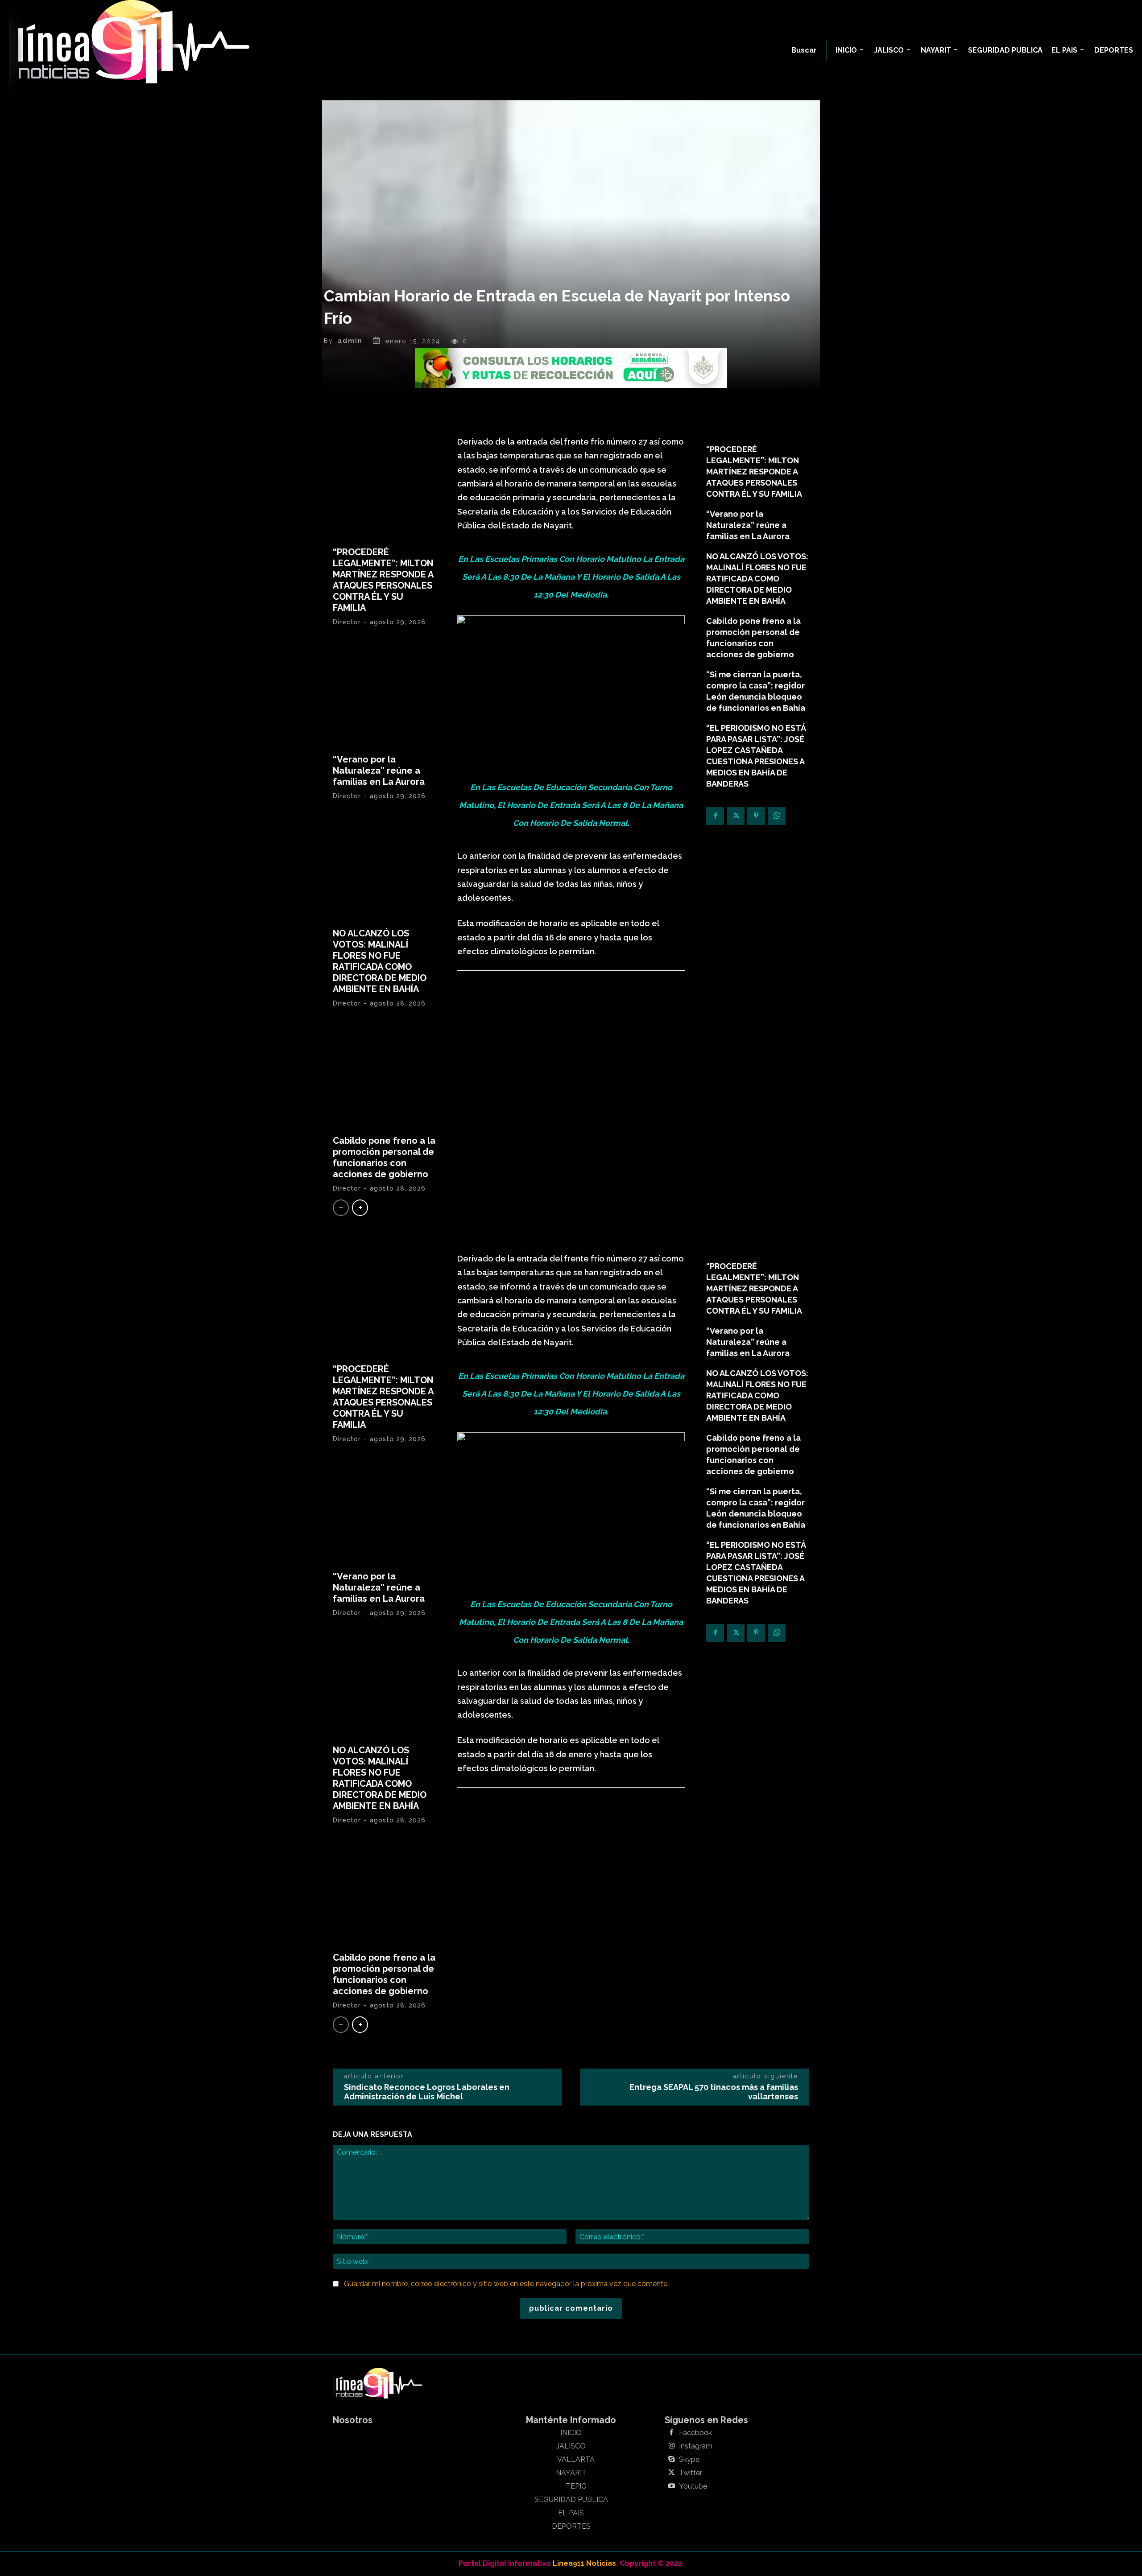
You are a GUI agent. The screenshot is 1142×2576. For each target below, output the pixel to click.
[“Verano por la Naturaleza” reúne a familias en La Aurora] (384, 694)
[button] (804, 50)
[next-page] (360, 1208)
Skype (689, 2460)
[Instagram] (671, 2446)
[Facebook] (715, 816)
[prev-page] (341, 1208)
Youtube (693, 2486)
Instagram (696, 2446)
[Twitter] (736, 816)
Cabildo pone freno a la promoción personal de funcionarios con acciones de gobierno (384, 1157)
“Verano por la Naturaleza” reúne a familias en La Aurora (379, 771)
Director (347, 622)
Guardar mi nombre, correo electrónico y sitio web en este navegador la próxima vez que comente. (506, 2284)
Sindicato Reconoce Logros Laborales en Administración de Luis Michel (427, 2092)
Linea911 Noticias (584, 2563)
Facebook (695, 2433)
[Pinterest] (756, 816)
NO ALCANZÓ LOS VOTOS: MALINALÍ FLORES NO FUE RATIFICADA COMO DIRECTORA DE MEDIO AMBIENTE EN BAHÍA (380, 961)
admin (350, 341)
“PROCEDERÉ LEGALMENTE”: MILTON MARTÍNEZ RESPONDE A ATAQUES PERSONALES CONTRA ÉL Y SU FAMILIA (383, 580)
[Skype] (671, 2460)
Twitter (691, 2473)
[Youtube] (671, 2486)
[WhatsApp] (777, 816)
